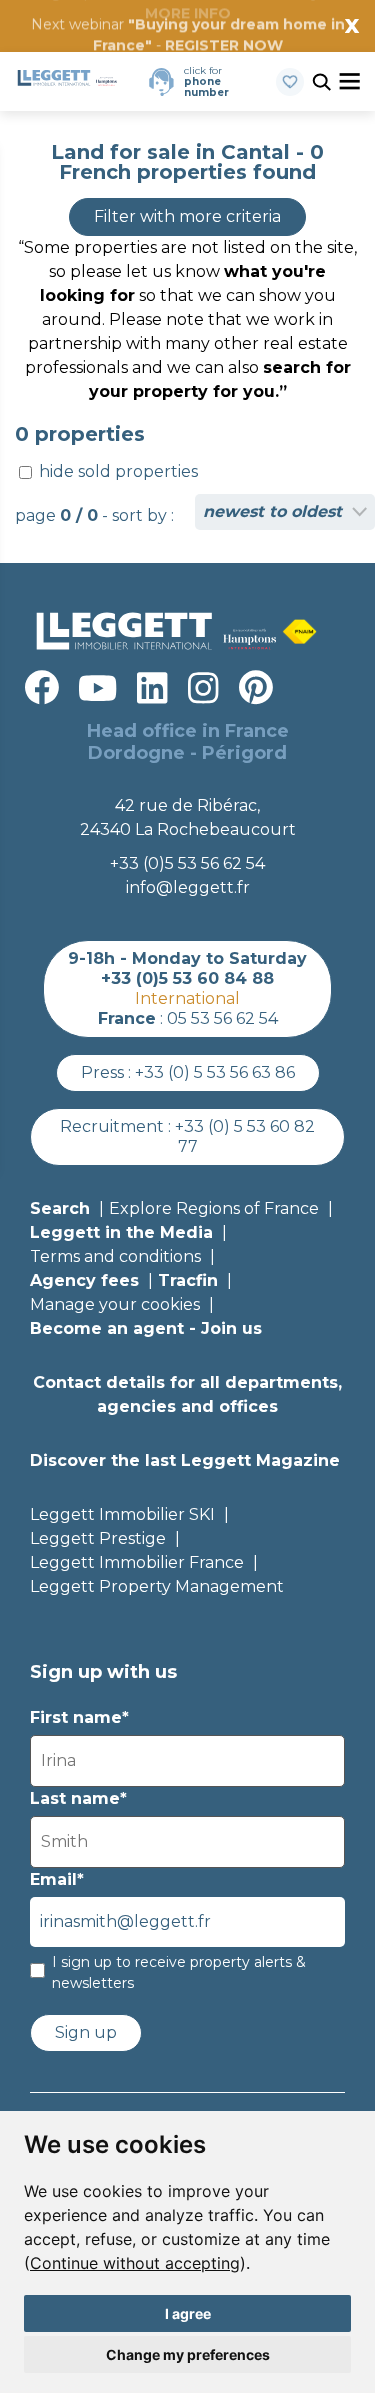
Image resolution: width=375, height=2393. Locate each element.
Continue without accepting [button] (135, 2263)
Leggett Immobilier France (137, 1562)
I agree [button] (188, 2313)
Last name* (78, 1798)
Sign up (86, 2032)
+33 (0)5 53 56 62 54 (187, 863)
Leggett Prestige (98, 1538)
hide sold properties (116, 471)
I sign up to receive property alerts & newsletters (179, 1972)
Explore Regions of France (214, 1208)
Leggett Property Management (157, 1586)
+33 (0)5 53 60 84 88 (187, 978)
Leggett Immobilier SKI (122, 1514)
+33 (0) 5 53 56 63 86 (215, 1072)
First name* (79, 1717)
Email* (57, 1879)
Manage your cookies (115, 1304)
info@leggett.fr (188, 887)
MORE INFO (188, 13)
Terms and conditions (115, 1256)
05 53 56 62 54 (222, 1018)
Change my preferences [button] (188, 2354)
